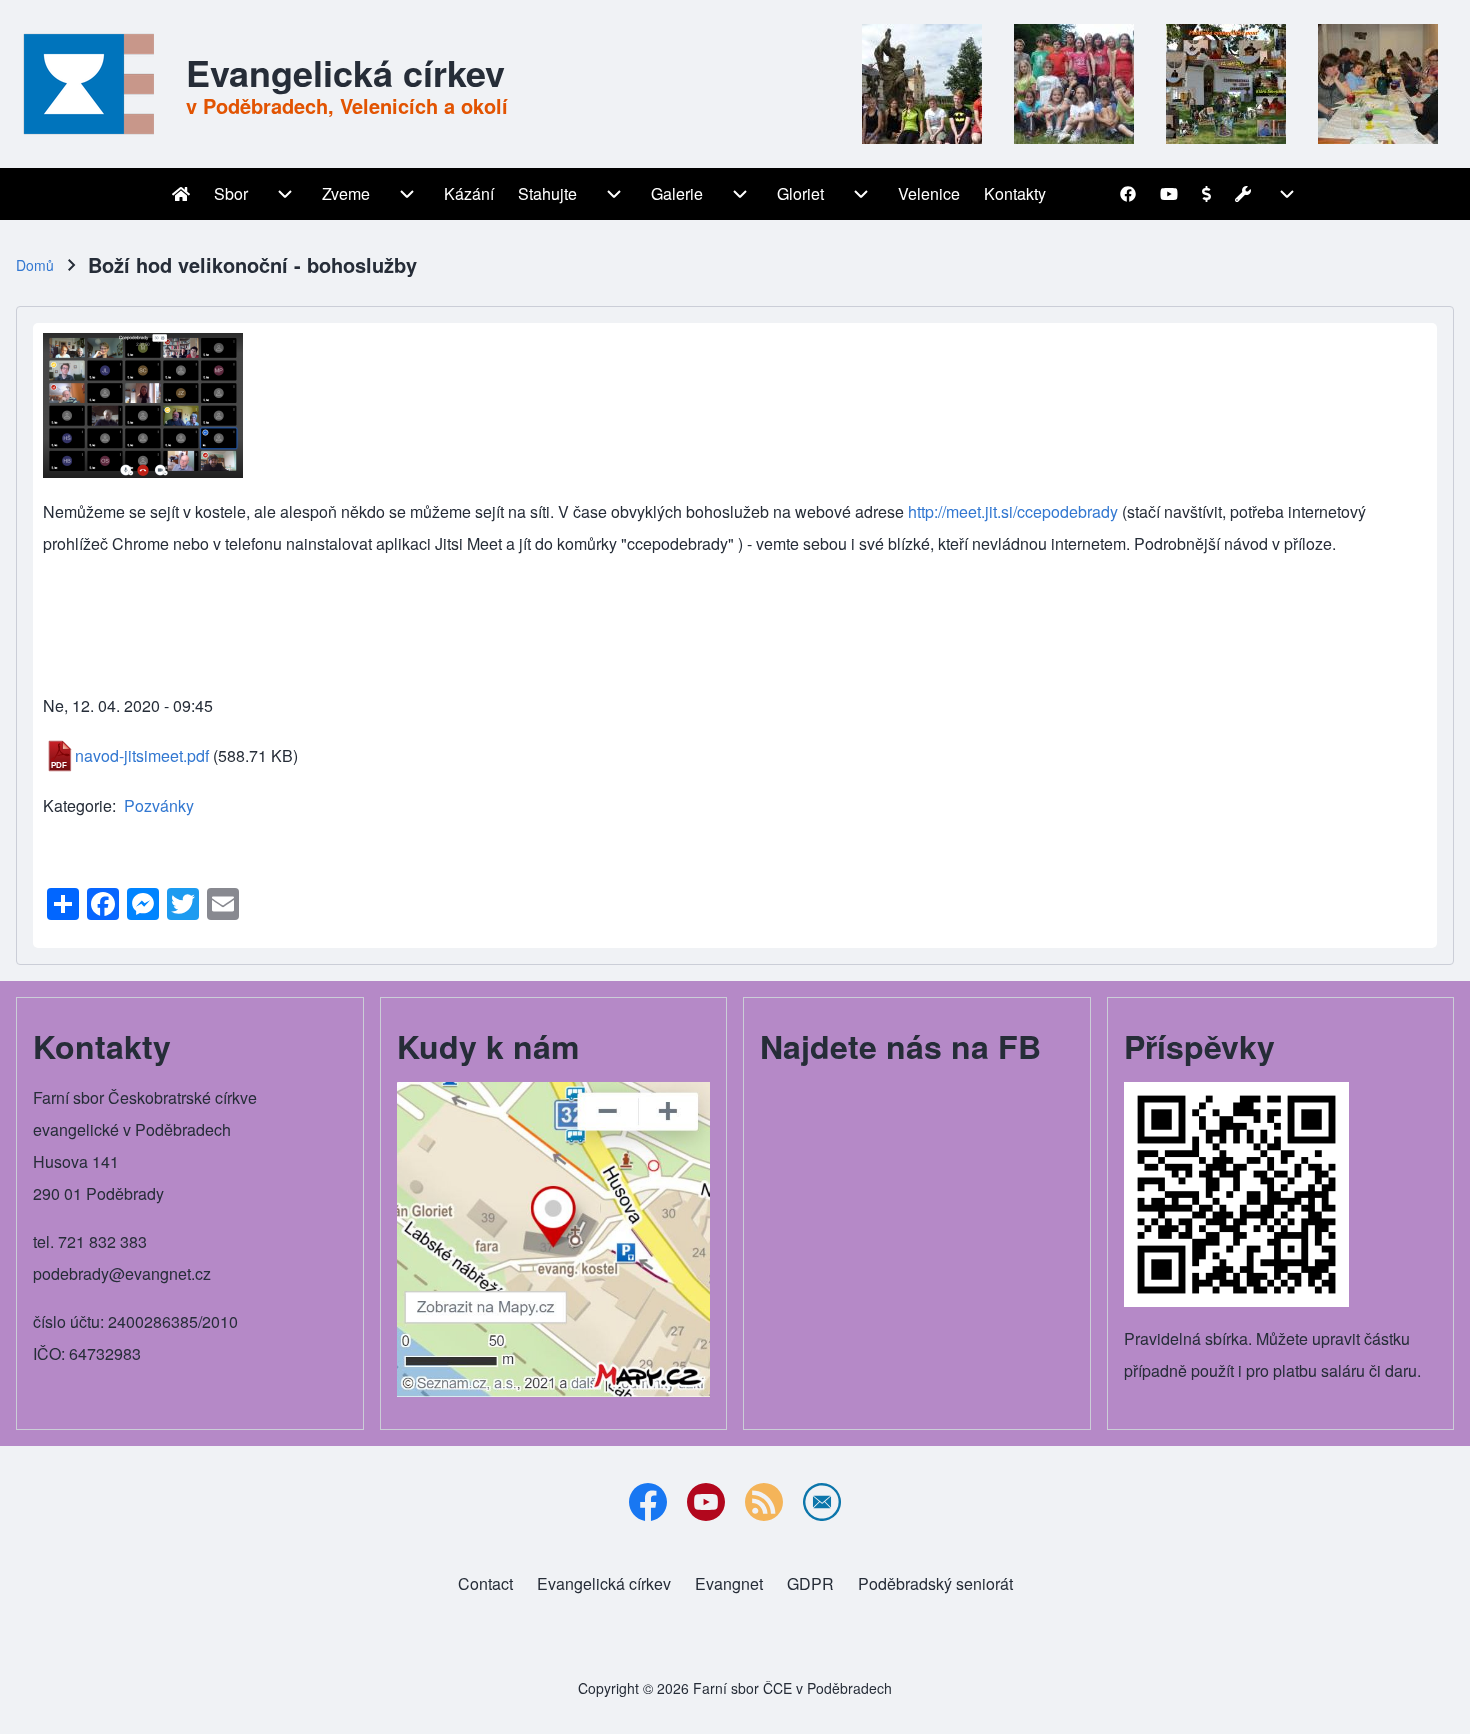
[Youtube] (706, 1502)
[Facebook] (648, 1502)
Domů (35, 265)
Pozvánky (159, 805)
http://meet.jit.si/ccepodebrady (1013, 511)
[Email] (822, 1502)
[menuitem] (181, 194)
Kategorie (77, 805)
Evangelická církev (345, 72)
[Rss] (764, 1502)
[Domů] (95, 84)
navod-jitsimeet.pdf (142, 755)
